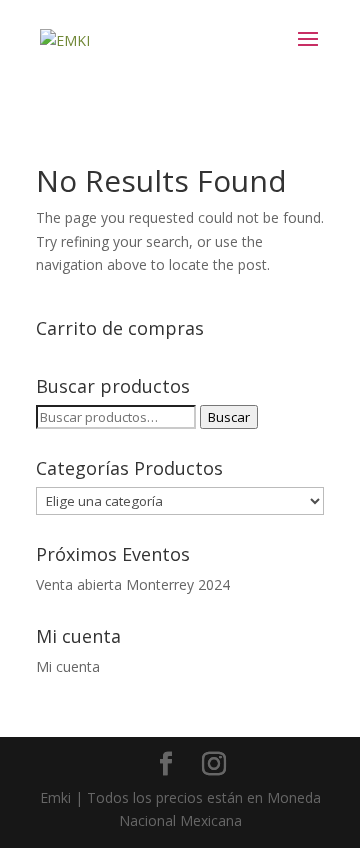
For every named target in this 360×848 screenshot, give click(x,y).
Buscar (229, 417)
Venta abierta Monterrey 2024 (133, 584)
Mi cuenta (68, 666)
